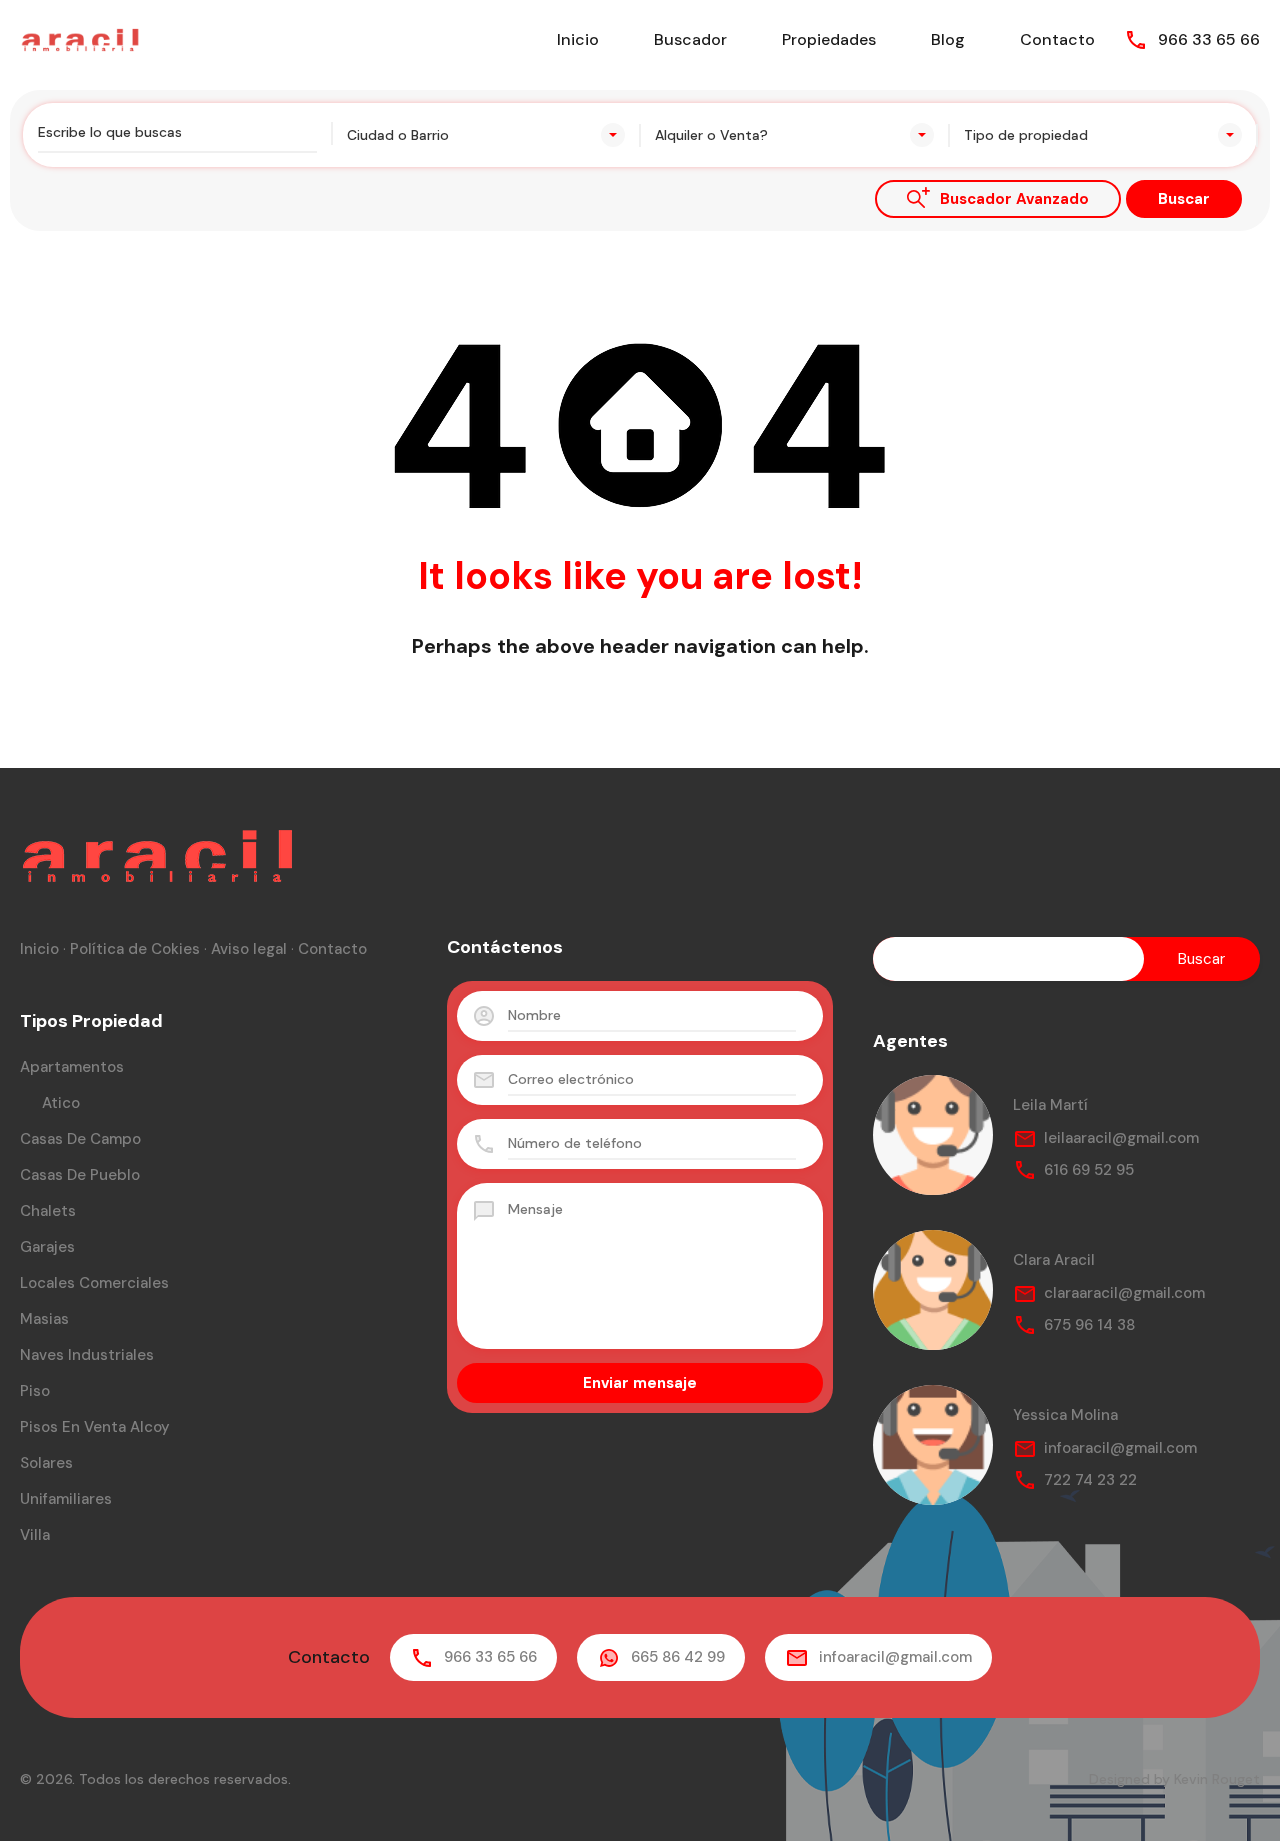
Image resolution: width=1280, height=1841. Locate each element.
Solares (46, 1463)
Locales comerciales (94, 1283)
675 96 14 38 (1089, 1325)
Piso (35, 1391)
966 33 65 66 (1209, 39)
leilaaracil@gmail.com (1121, 1138)
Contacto (1057, 39)
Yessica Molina (1065, 1415)
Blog (948, 39)
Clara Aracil (1054, 1260)
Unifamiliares (66, 1499)
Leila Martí (1050, 1105)
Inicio (578, 39)
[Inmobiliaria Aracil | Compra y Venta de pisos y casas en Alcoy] (80, 38)
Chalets (48, 1211)
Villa (35, 1535)
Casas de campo (80, 1139)
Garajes (47, 1247)
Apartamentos (72, 1067)
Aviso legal (249, 949)
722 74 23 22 (1090, 1480)
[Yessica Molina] (933, 1445)
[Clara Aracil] (933, 1290)
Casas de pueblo (80, 1175)
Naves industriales (87, 1355)
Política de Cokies (135, 949)
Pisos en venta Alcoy (95, 1427)
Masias (44, 1319)
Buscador (690, 39)
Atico (61, 1103)
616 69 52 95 (1089, 1170)
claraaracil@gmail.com (1124, 1293)
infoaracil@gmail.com (1120, 1448)
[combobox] (486, 135)
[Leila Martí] (933, 1135)
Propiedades (829, 39)
